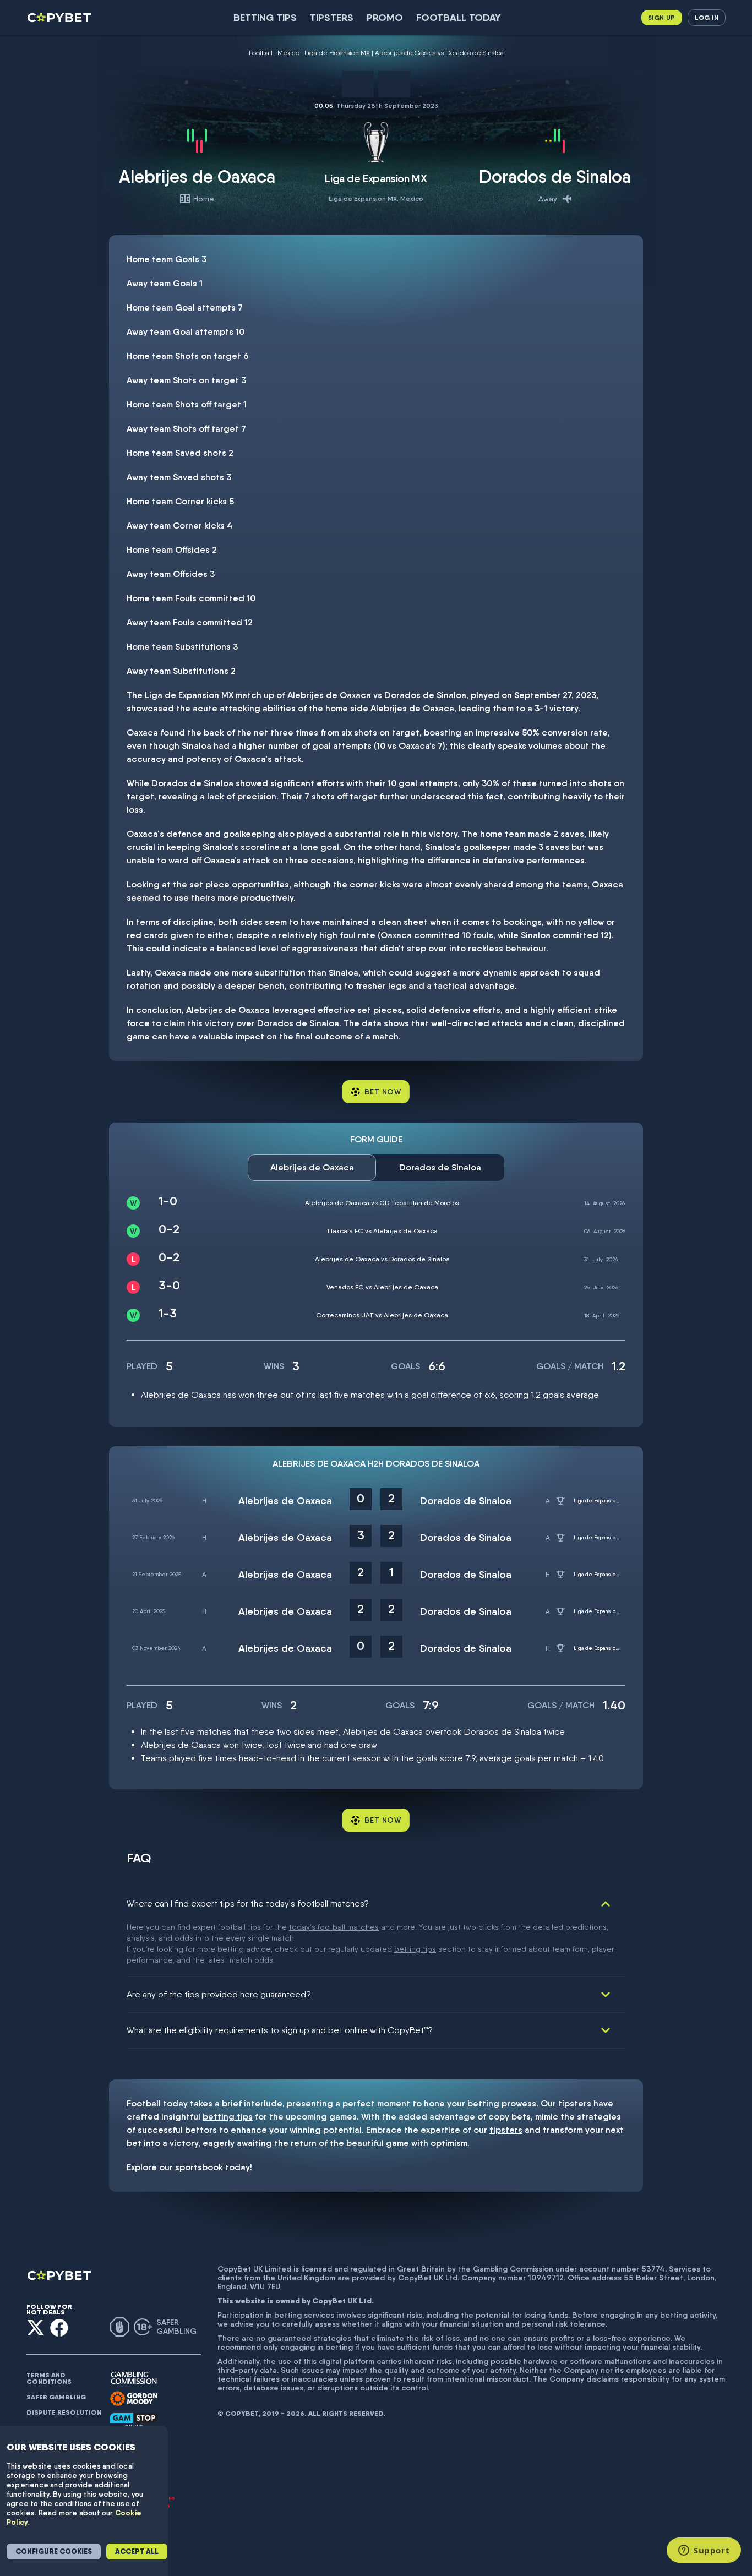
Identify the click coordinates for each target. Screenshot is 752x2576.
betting (483, 2103)
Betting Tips (265, 17)
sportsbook (199, 2167)
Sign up (662, 17)
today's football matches (334, 1927)
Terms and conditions (49, 2378)
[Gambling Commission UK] (134, 2378)
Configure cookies (54, 2552)
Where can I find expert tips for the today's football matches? (248, 1904)
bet (134, 2143)
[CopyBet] (60, 18)
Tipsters (332, 17)
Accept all (137, 2552)
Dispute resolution (64, 2412)
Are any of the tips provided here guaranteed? (219, 1994)
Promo (385, 17)
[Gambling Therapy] (134, 2399)
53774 (653, 2269)
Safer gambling (56, 2397)
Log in (707, 17)
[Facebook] (59, 2327)
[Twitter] (36, 2327)
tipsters (575, 2103)
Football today (459, 17)
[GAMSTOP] (134, 2420)
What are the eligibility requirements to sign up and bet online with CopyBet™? (280, 2030)
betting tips (415, 1949)
